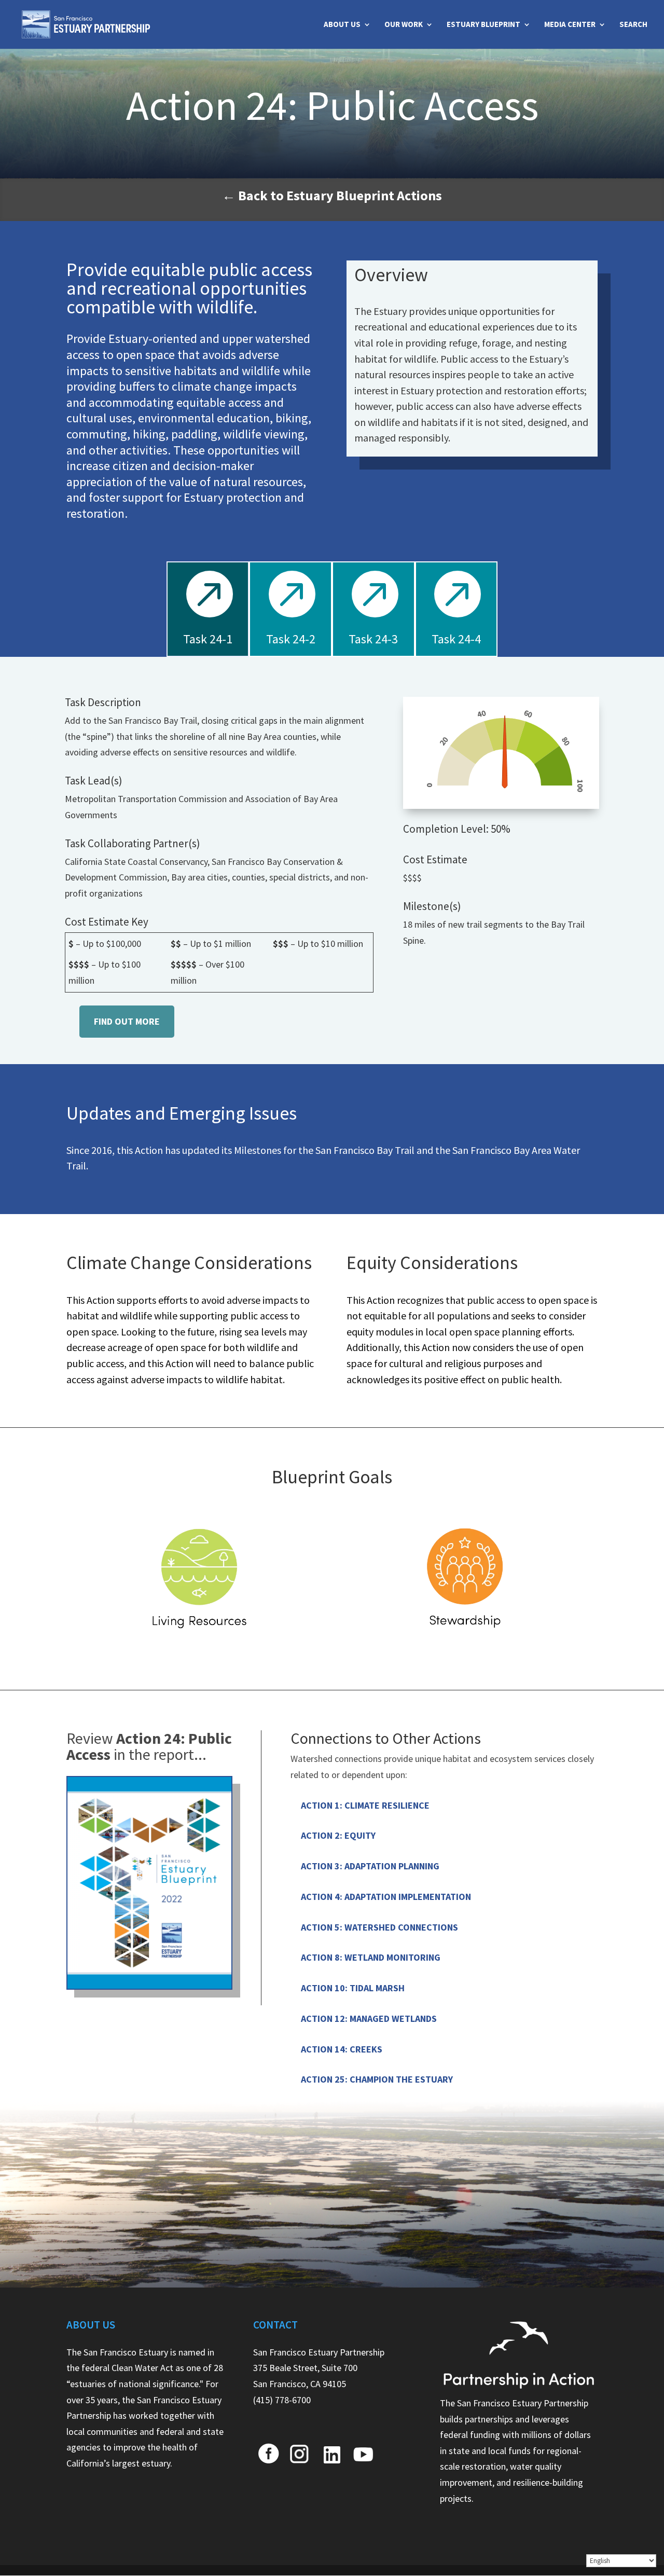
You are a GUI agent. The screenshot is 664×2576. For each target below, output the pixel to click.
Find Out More (127, 1021)
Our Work (404, 25)
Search (633, 25)
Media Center (570, 25)
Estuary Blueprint (483, 25)
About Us (342, 25)
